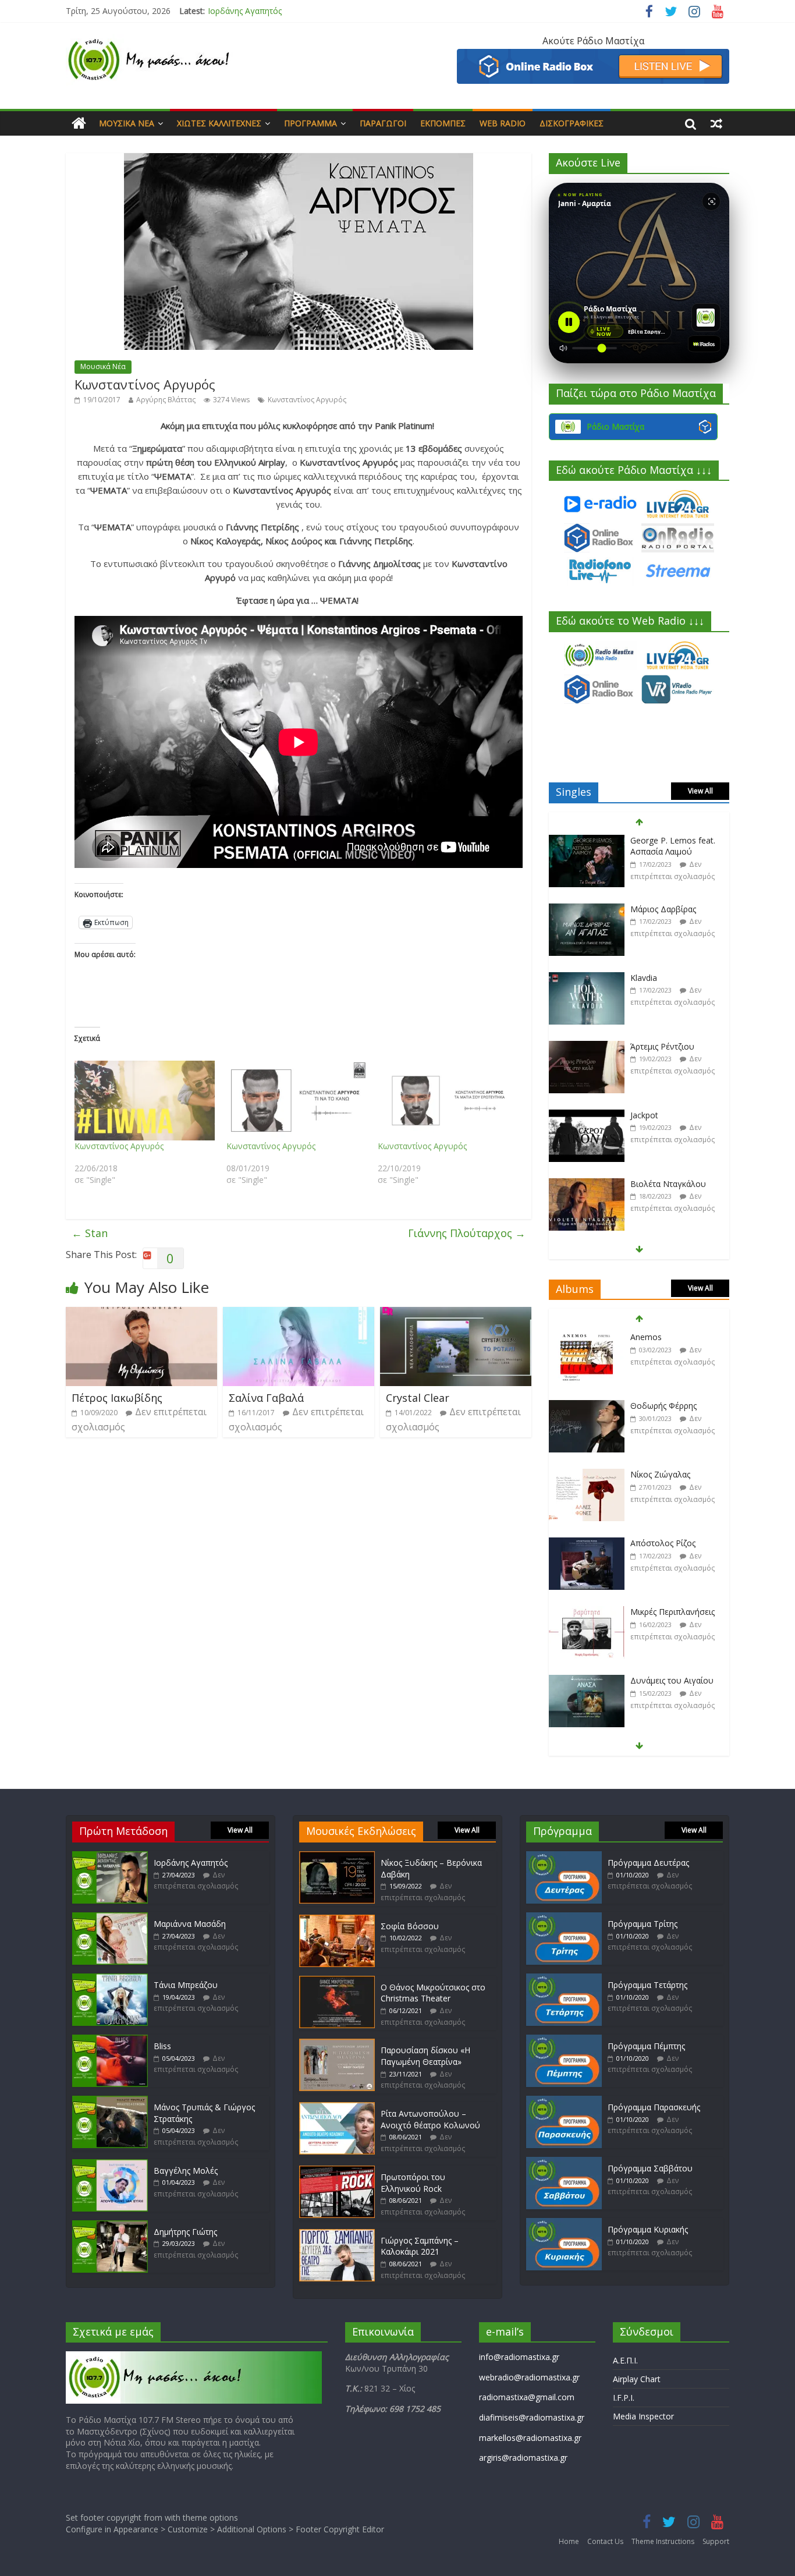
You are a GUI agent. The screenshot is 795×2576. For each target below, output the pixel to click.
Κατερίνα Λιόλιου (663, 1184)
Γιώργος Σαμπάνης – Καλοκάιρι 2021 (420, 2246)
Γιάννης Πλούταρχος (467, 1233)
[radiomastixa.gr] (79, 123)
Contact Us (605, 2541)
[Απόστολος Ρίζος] (587, 1475)
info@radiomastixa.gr (519, 2357)
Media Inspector (643, 2416)
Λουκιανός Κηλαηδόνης (675, 1680)
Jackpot (644, 1046)
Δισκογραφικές (572, 123)
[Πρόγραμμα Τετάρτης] (564, 1979)
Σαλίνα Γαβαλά (266, 1398)
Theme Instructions (663, 2541)
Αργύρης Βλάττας (166, 400)
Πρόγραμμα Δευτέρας (648, 1863)
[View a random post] (716, 123)
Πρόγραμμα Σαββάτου (650, 2168)
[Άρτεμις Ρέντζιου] (587, 978)
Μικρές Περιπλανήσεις (672, 1543)
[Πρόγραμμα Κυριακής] (564, 2224)
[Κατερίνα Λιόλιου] (587, 1184)
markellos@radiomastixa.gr (530, 2438)
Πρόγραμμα (310, 123)
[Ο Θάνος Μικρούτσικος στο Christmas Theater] (337, 1981)
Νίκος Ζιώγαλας (660, 1406)
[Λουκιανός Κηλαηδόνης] (587, 1681)
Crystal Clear (418, 1398)
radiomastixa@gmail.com (527, 2397)
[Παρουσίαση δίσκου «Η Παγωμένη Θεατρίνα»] (337, 2044)
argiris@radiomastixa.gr (523, 2458)
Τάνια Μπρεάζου (186, 1985)
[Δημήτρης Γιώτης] (110, 2226)
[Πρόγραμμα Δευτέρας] (564, 1857)
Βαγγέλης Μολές (186, 2171)
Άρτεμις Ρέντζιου (662, 978)
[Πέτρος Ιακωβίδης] (141, 1314)
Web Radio (503, 123)
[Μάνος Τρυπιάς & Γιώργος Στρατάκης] (110, 2101)
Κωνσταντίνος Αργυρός (307, 400)
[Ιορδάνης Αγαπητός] (110, 1857)
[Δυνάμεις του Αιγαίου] (587, 1612)
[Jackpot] (587, 1047)
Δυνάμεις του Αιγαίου (672, 1612)
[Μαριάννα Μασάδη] (110, 1918)
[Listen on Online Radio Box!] (593, 56)
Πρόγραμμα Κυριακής (648, 2229)
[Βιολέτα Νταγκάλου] (587, 1116)
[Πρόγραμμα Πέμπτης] (564, 2040)
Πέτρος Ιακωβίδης (117, 1398)
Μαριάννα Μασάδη (244, 11)
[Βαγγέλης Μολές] (110, 2165)
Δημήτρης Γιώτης (185, 2232)
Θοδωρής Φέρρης (663, 1337)
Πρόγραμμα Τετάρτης (647, 1985)
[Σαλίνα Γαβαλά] (299, 1314)
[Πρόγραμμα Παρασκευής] (564, 2101)
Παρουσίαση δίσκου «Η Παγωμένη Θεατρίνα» (425, 2056)
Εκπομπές (443, 123)
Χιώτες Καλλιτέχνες (219, 123)
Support (716, 2541)
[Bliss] (110, 2040)
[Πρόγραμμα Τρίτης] (564, 1918)
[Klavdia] (587, 910)
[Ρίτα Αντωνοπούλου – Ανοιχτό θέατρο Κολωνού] (337, 2108)
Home (569, 2541)
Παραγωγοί (383, 123)
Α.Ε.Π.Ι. (625, 2360)
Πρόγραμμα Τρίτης (643, 1924)
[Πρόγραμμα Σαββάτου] (564, 2162)
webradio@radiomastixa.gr (529, 2377)
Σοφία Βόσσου (410, 1926)
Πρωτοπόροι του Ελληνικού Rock (413, 2183)
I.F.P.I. (624, 2398)
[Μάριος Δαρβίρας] (587, 841)
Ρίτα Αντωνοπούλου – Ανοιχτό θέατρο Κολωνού (430, 2119)
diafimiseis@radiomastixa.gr (532, 2417)
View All (700, 791)
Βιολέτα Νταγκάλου (668, 1115)
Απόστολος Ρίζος (663, 1474)
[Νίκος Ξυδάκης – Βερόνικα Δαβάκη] (337, 1857)
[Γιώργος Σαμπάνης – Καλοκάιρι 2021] (337, 2235)
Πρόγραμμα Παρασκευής (654, 2107)
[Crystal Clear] (456, 1314)
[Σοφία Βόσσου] (337, 1920)
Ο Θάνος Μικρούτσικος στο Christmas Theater (433, 1993)
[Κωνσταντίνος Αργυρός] (145, 1101)
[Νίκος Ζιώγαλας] (587, 1406)
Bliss (162, 2046)
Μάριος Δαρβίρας (663, 840)
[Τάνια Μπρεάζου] (110, 1979)
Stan (90, 1233)
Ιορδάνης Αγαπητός (191, 1863)
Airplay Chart (637, 2379)
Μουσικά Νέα (127, 123)
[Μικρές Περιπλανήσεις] (587, 1544)
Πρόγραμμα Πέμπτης (646, 2046)
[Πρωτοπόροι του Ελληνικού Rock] (337, 2171)
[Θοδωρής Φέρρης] (587, 1337)
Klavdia (644, 909)
